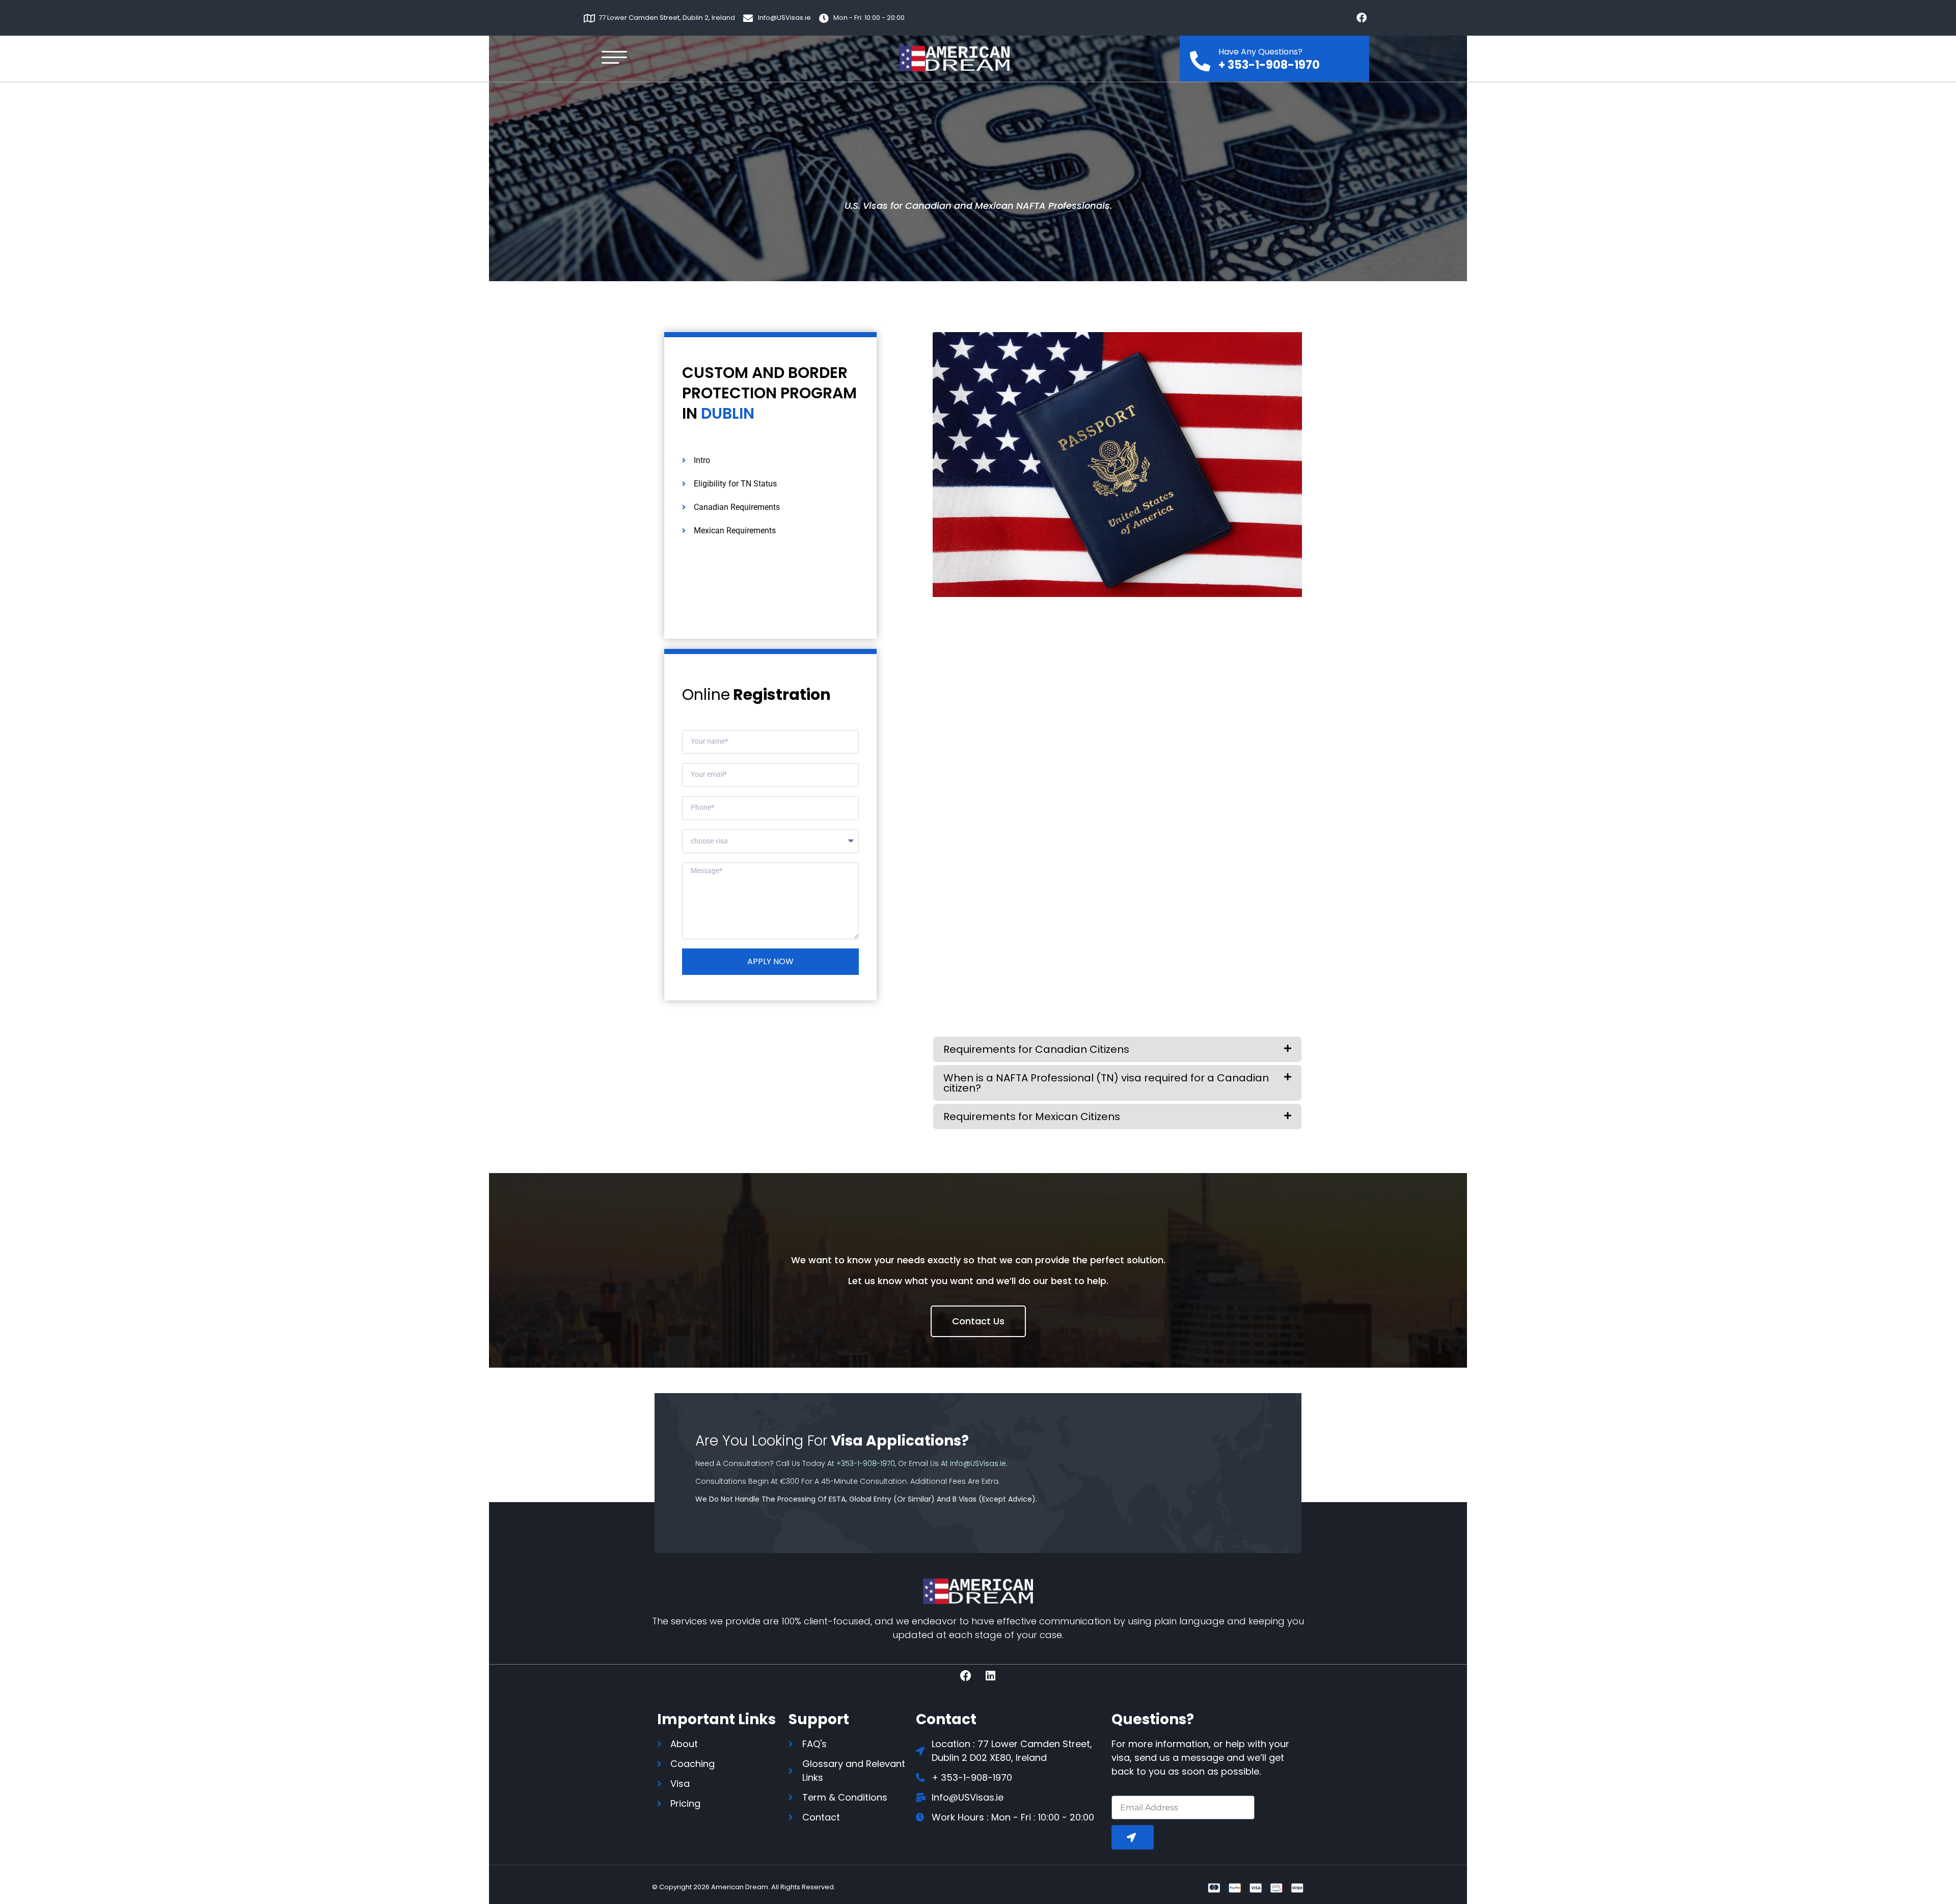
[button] (1117, 1049)
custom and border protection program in (769, 393)
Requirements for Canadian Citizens (1036, 1049)
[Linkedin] (991, 1676)
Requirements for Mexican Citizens (1032, 1117)
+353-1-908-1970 (866, 1463)
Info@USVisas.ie (978, 1463)
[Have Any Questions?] (1200, 58)
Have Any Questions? (1260, 52)
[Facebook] (1362, 18)
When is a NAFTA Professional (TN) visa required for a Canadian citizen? (1106, 1083)
